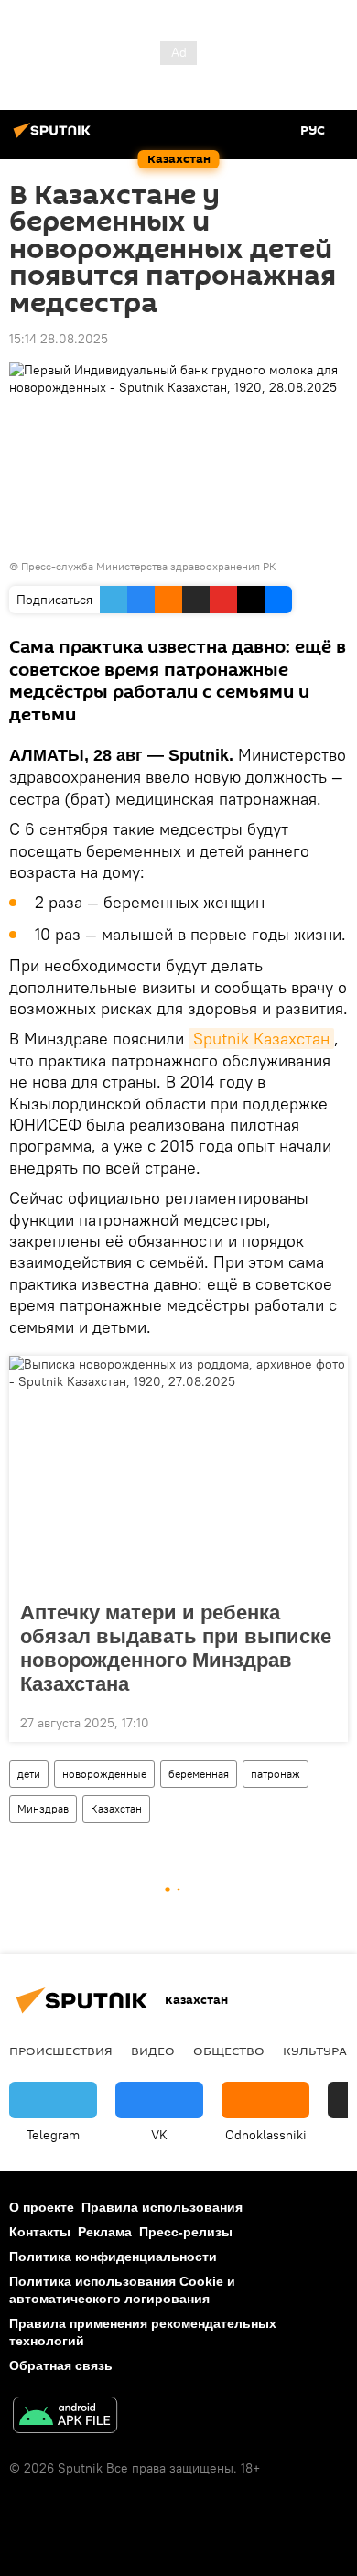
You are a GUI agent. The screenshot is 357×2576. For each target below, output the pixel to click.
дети (29, 1774)
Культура (315, 2051)
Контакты (40, 2232)
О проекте (42, 2207)
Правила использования (162, 2207)
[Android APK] (65, 2417)
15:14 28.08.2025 (59, 339)
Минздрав (43, 1808)
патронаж (276, 1774)
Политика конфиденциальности (113, 2257)
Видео (153, 2051)
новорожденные (104, 1774)
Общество (229, 2051)
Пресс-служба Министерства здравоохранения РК (149, 566)
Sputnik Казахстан (261, 1039)
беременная (199, 1774)
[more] (327, 1721)
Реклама (105, 2232)
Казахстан (116, 1808)
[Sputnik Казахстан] (55, 137)
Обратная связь (61, 2365)
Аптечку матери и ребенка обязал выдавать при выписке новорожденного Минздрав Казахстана (176, 1648)
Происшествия (61, 2051)
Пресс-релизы (186, 2232)
